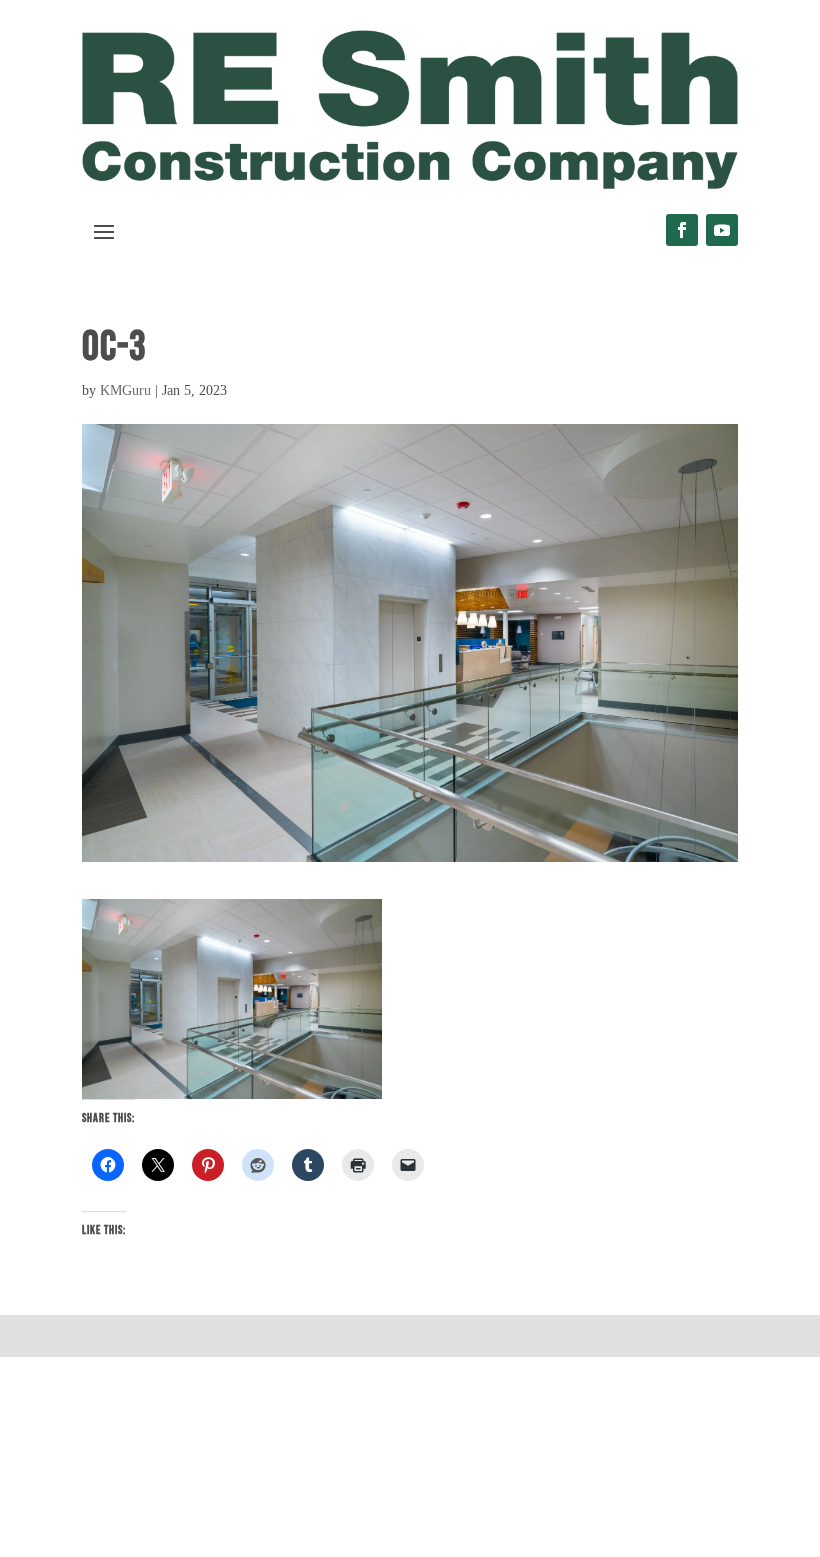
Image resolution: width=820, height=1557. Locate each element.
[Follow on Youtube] (722, 230)
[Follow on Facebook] (682, 230)
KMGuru (125, 390)
